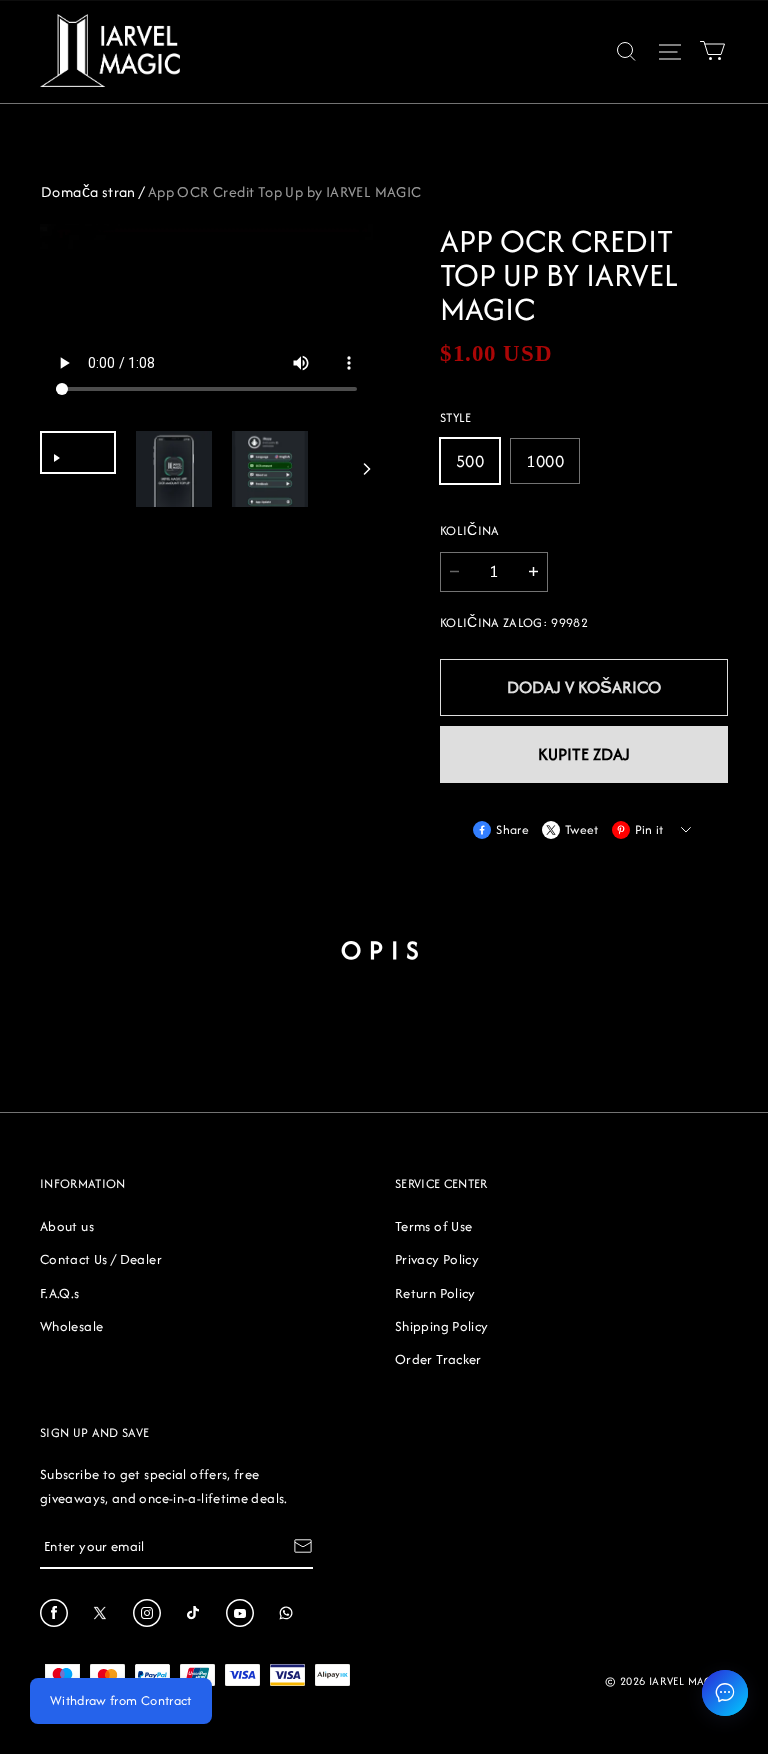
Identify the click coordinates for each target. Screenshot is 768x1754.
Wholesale (71, 1326)
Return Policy (435, 1293)
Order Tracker (438, 1359)
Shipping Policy (441, 1326)
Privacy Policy (437, 1259)
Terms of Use (433, 1226)
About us (67, 1226)
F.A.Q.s (60, 1293)
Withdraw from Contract (121, 1700)
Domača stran (88, 191)
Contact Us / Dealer (101, 1259)
